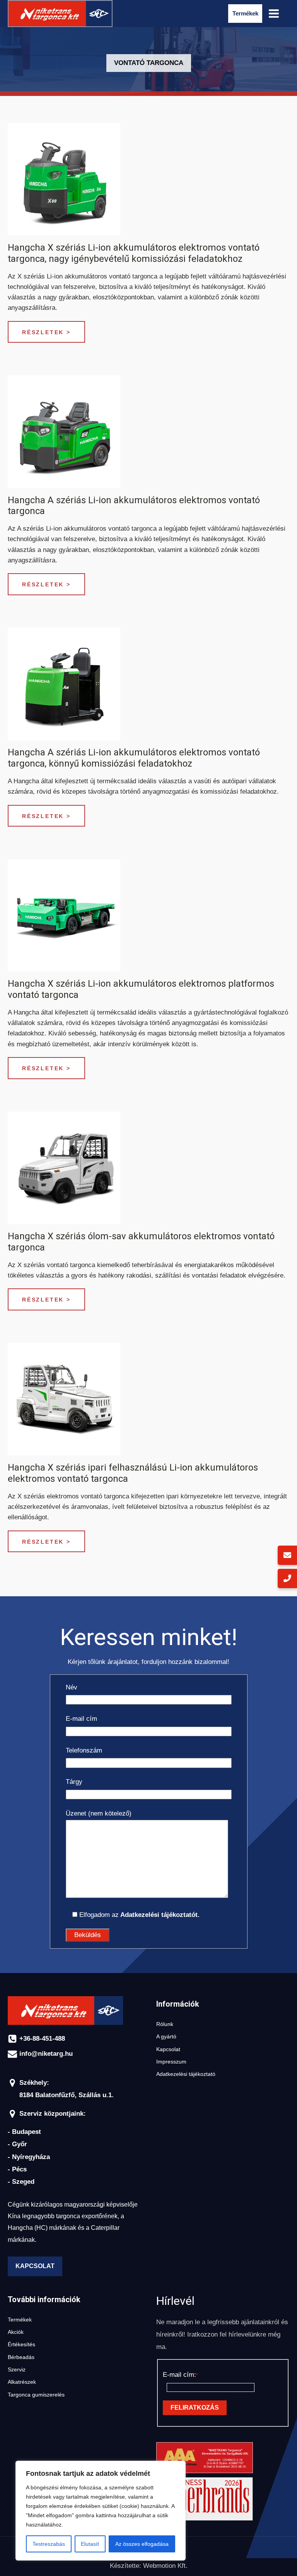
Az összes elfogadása (142, 2544)
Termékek (20, 2320)
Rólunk (165, 2024)
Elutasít (90, 2544)
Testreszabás (49, 2544)
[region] (101, 2511)
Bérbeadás (21, 2357)
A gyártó (166, 2037)
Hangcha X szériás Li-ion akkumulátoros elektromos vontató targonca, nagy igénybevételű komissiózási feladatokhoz (134, 253)
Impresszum (171, 2062)
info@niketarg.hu (46, 2054)
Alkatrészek (22, 2382)
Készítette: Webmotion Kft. (149, 2566)
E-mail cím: (179, 2375)
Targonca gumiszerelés (36, 2395)
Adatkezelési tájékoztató (186, 2074)
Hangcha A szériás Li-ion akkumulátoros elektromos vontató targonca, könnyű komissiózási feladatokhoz (134, 758)
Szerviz (17, 2370)
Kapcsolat (35, 2266)
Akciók (16, 2332)
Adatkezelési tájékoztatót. (159, 1915)
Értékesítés (21, 2345)
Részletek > (46, 332)
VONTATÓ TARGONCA (149, 63)
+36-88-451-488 (42, 2039)
